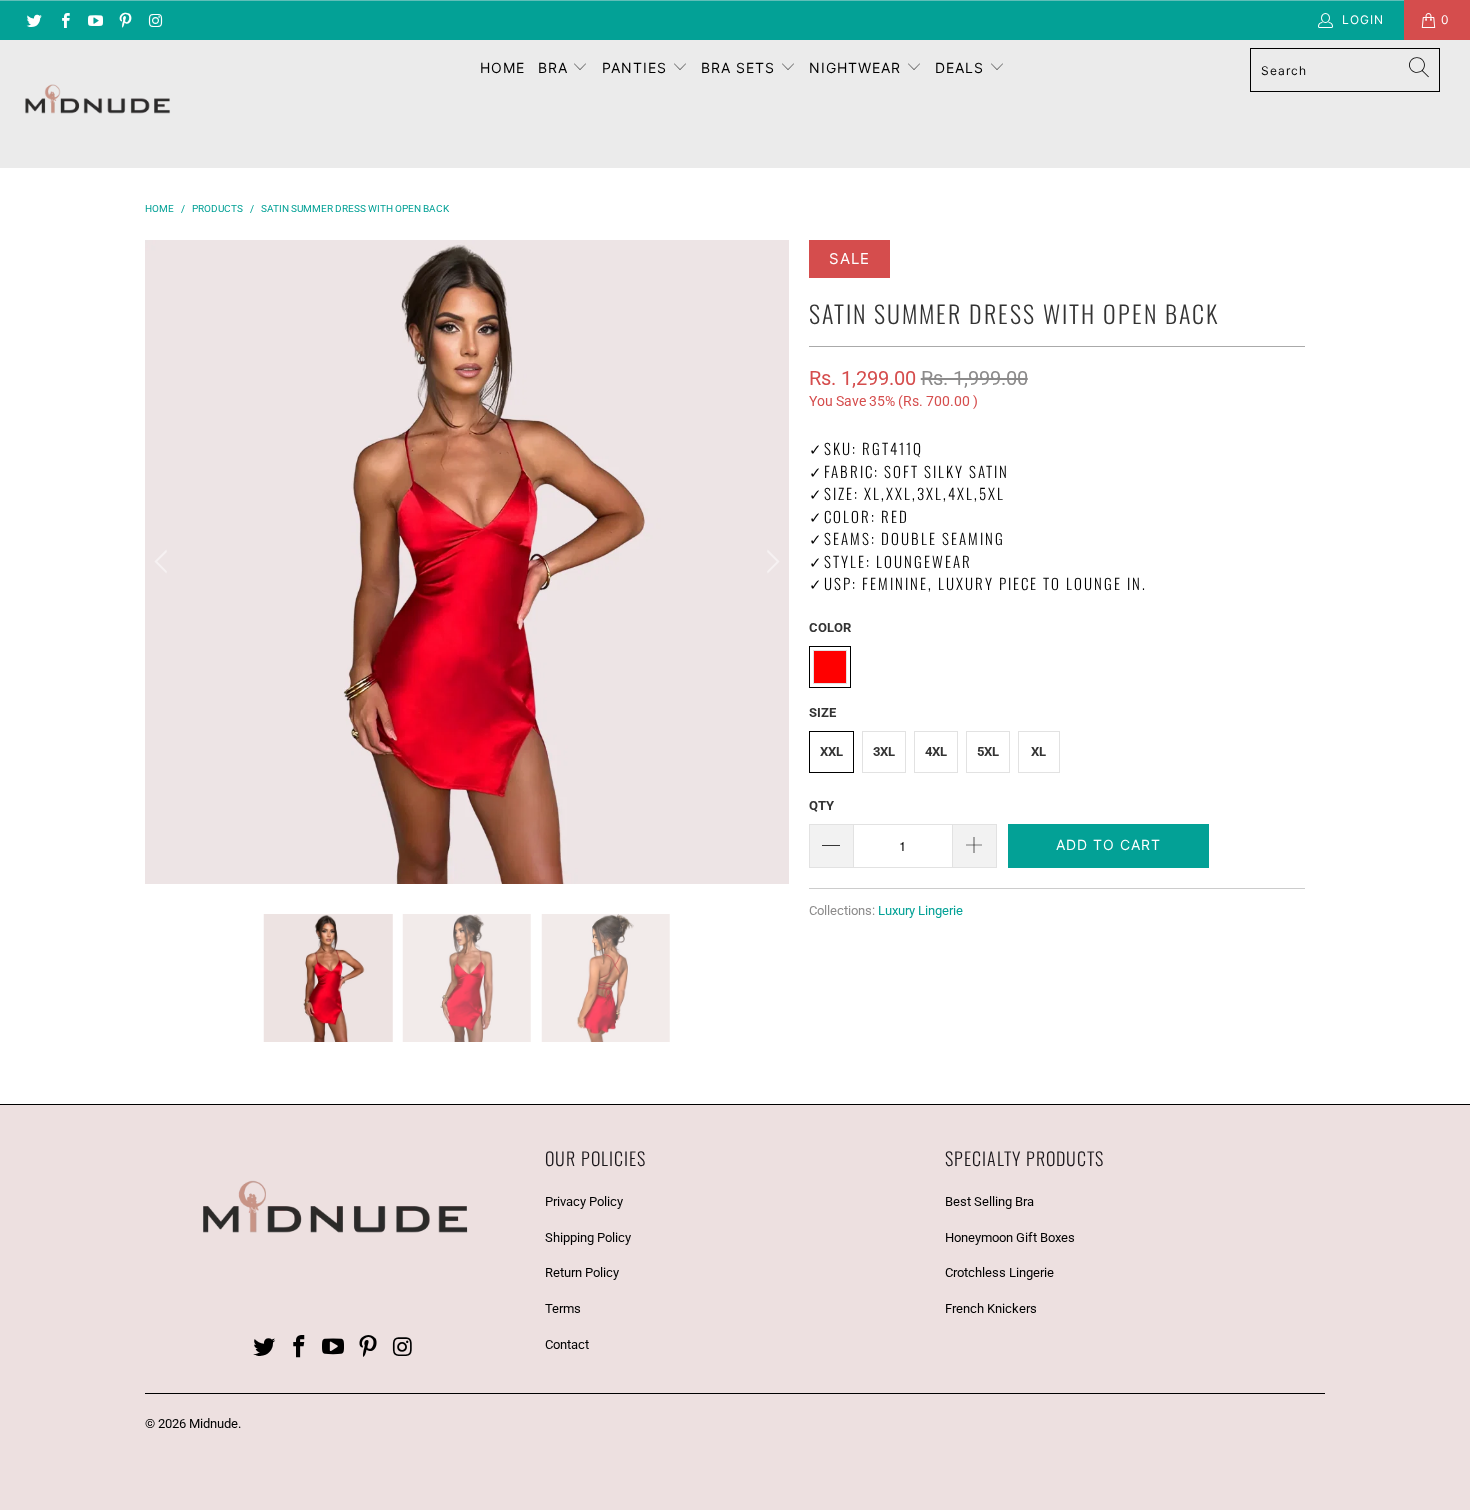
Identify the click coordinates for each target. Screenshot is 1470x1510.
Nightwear (857, 67)
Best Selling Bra (989, 1201)
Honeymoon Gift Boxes (1010, 1237)
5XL (988, 751)
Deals (962, 67)
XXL (831, 751)
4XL (936, 751)
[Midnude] (127, 104)
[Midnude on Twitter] (33, 20)
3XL (884, 751)
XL (1038, 751)
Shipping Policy (588, 1237)
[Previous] (164, 562)
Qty (821, 805)
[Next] (770, 562)
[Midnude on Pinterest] (124, 20)
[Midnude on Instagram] (154, 20)
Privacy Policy (584, 1201)
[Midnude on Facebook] (63, 20)
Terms (563, 1308)
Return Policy (582, 1272)
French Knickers (991, 1308)
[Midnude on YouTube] (94, 20)
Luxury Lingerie (920, 910)
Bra (555, 67)
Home (502, 67)
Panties (637, 67)
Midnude (213, 1423)
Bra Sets (740, 67)
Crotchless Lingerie (999, 1272)
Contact (567, 1344)
